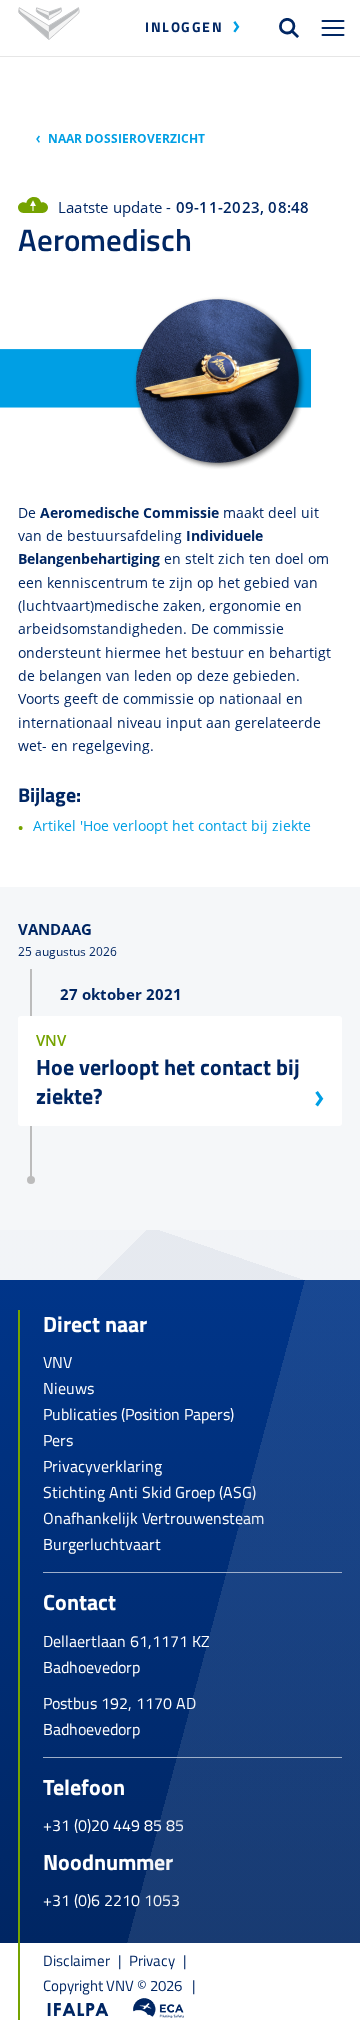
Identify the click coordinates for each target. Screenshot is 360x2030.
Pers (58, 1440)
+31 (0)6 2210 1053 (111, 1900)
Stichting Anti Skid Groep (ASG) (149, 1492)
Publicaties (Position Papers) (138, 1414)
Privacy (152, 1960)
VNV (57, 1362)
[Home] (49, 28)
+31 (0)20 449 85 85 (113, 1825)
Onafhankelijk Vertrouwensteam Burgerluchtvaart (153, 1531)
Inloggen (184, 26)
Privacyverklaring (102, 1466)
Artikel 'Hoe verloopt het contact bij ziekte (172, 825)
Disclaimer (76, 1960)
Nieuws (68, 1388)
